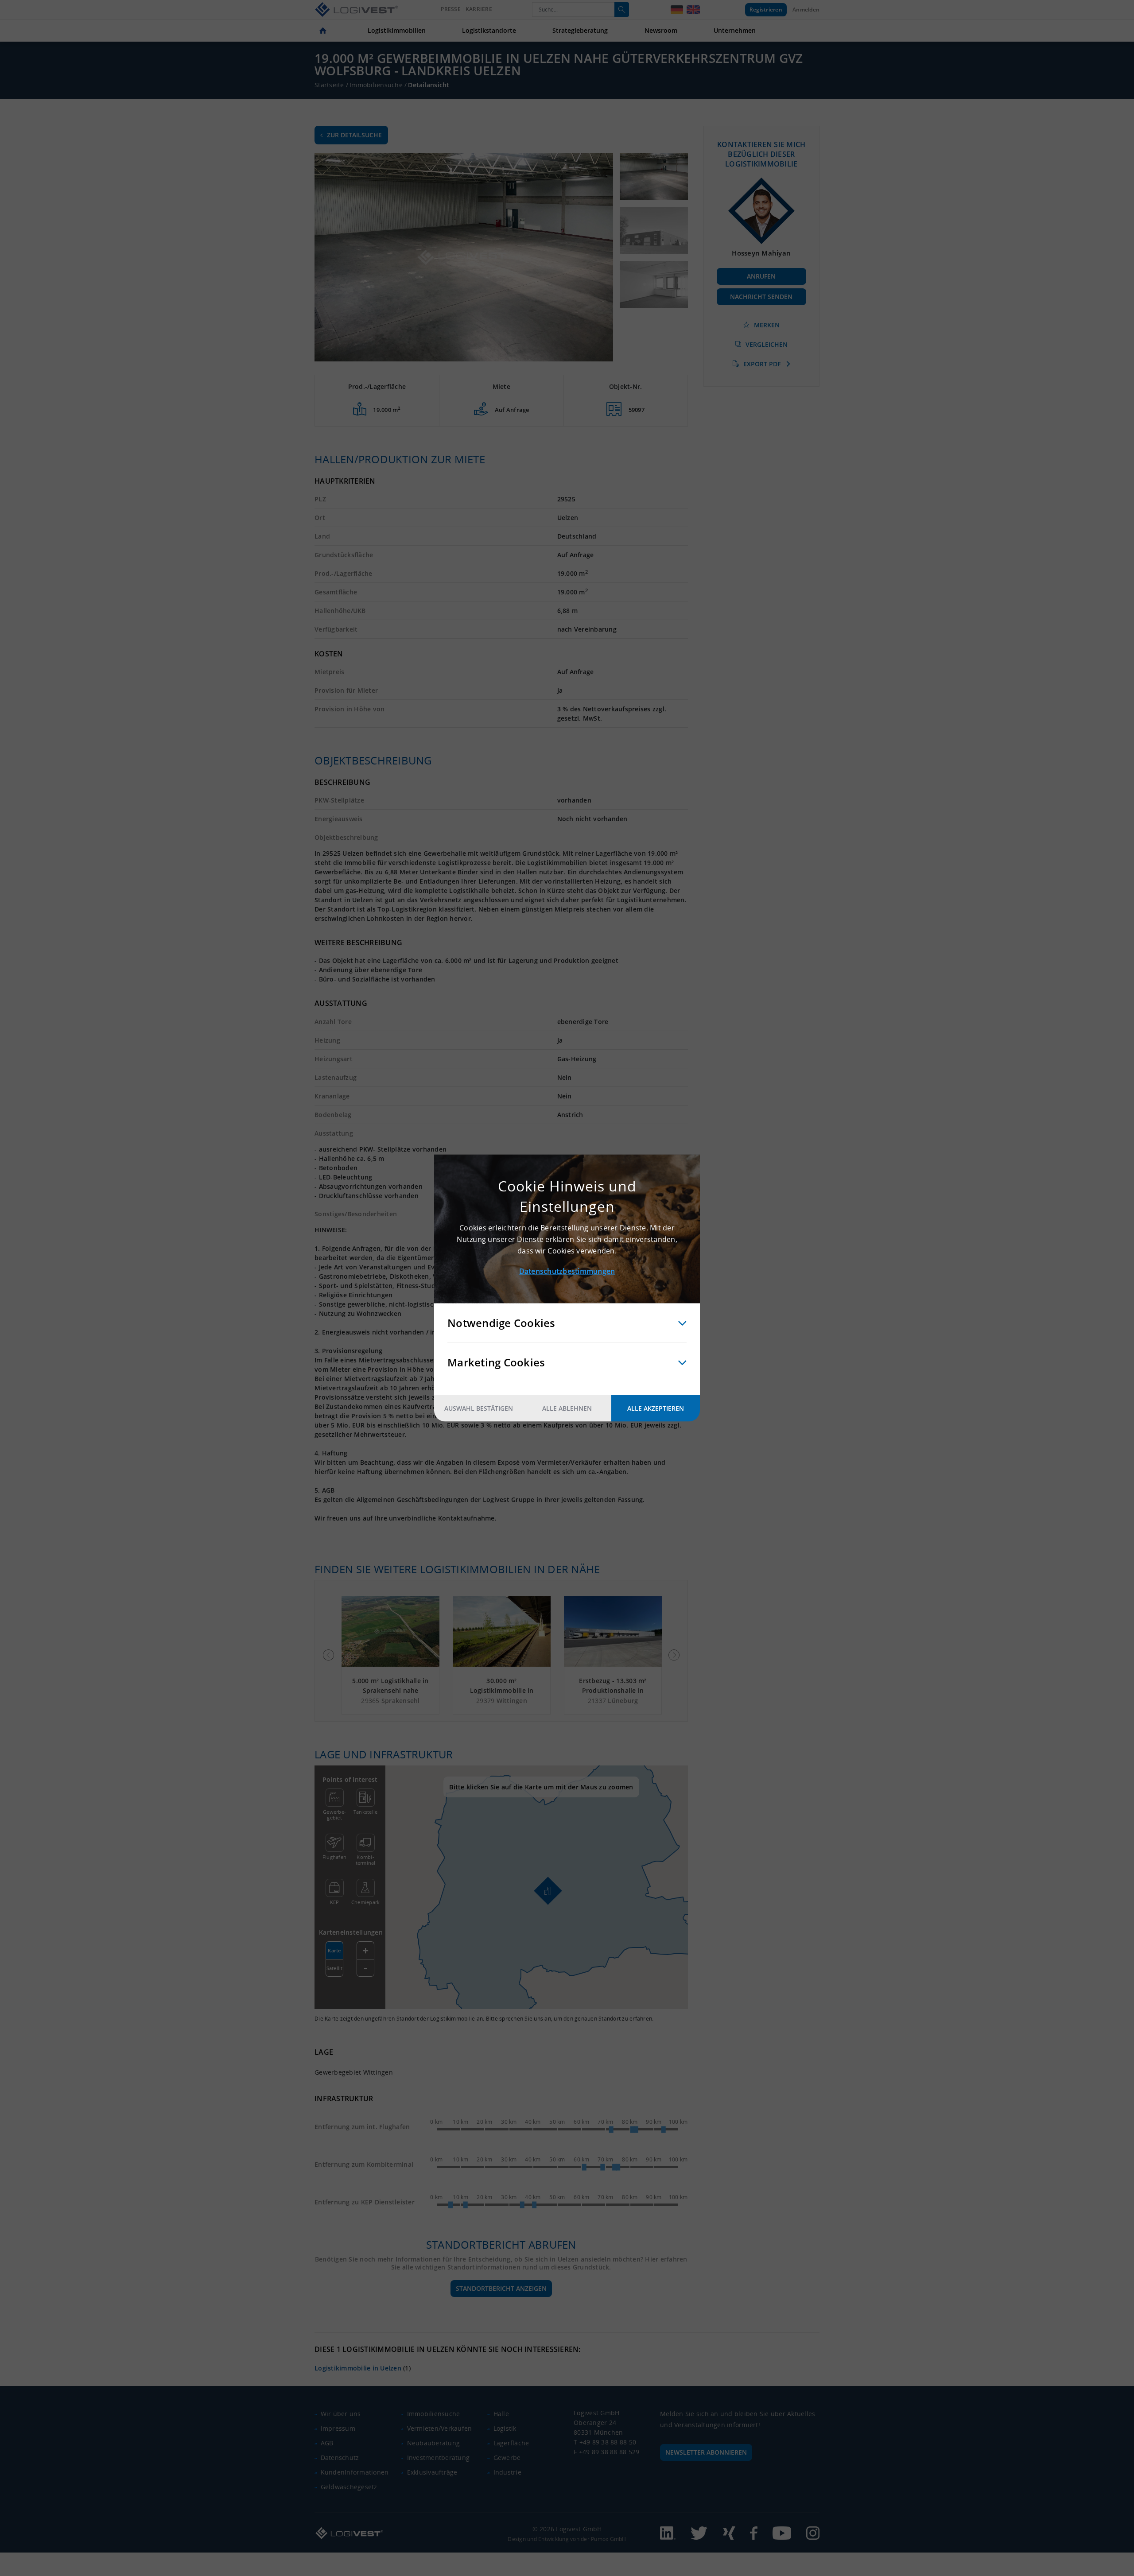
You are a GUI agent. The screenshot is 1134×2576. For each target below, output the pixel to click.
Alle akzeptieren (656, 1408)
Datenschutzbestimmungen (567, 1271)
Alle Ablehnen (567, 1408)
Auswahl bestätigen (479, 1408)
